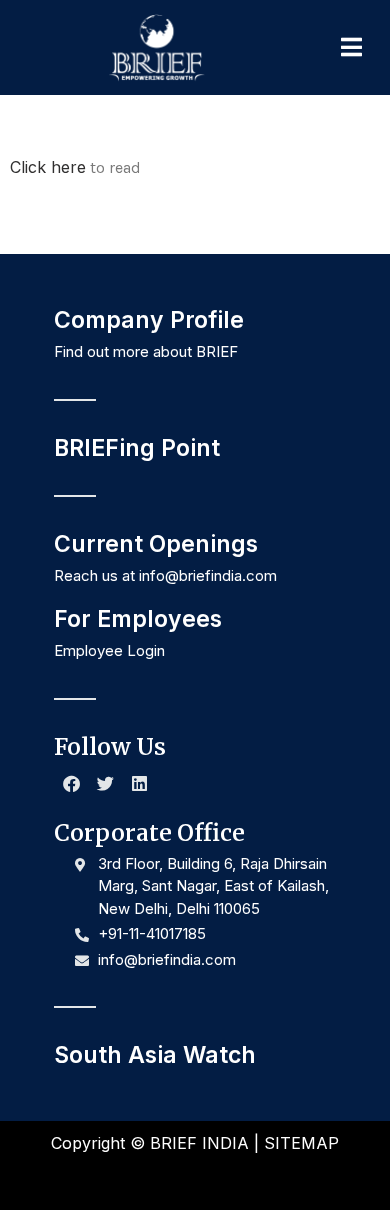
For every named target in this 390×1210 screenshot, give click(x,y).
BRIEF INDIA (199, 1143)
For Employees (138, 619)
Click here (48, 167)
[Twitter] (105, 784)
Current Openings (156, 544)
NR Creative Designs (264, 1178)
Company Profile (149, 320)
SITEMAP (301, 1143)
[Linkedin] (139, 784)
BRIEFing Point (137, 448)
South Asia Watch (155, 1055)
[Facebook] (71, 784)
